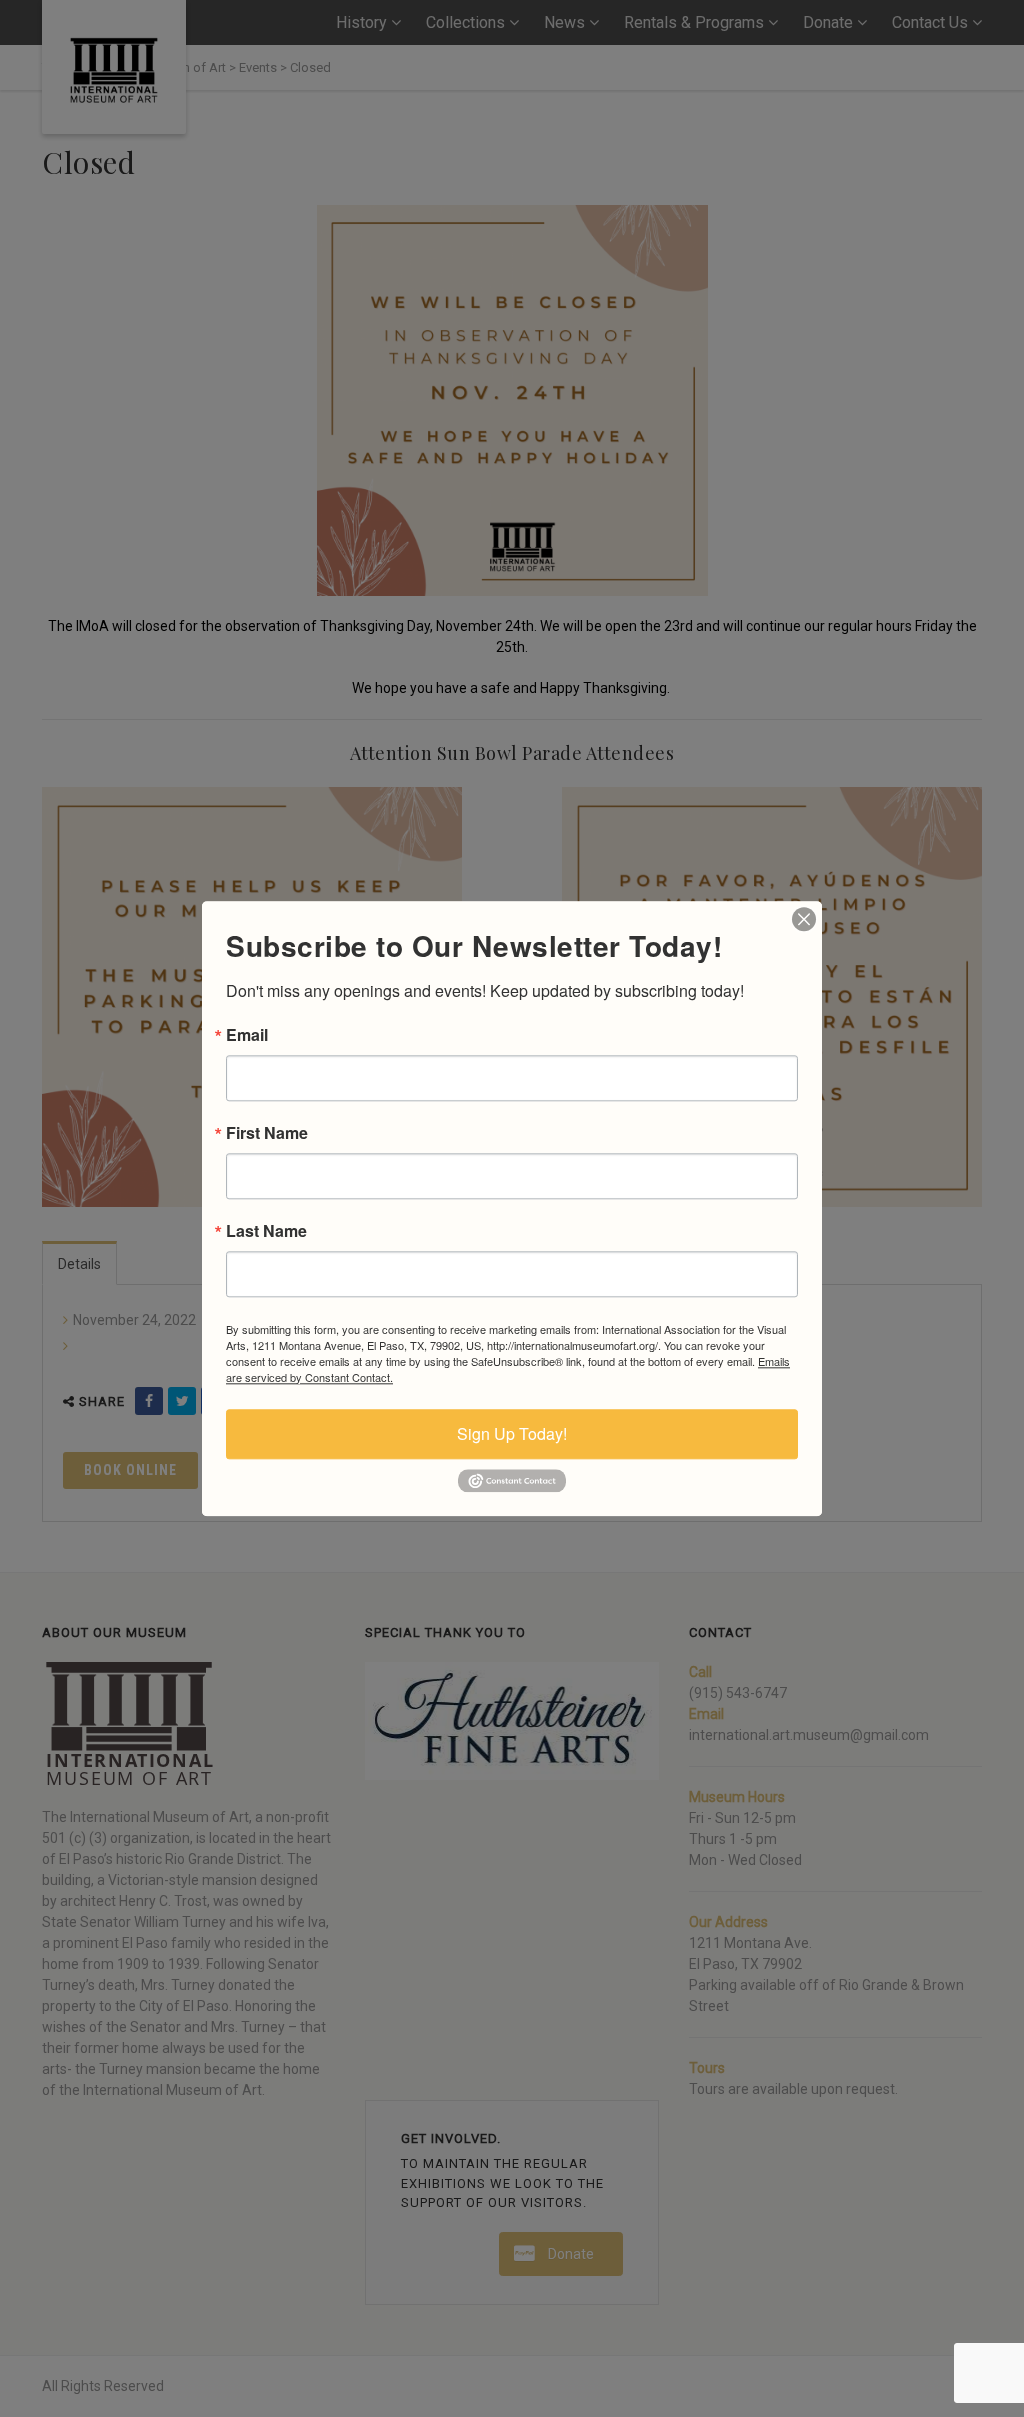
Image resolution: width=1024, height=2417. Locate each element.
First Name (267, 1133)
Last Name (266, 1231)
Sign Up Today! (512, 1433)
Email (247, 1035)
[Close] (804, 919)
